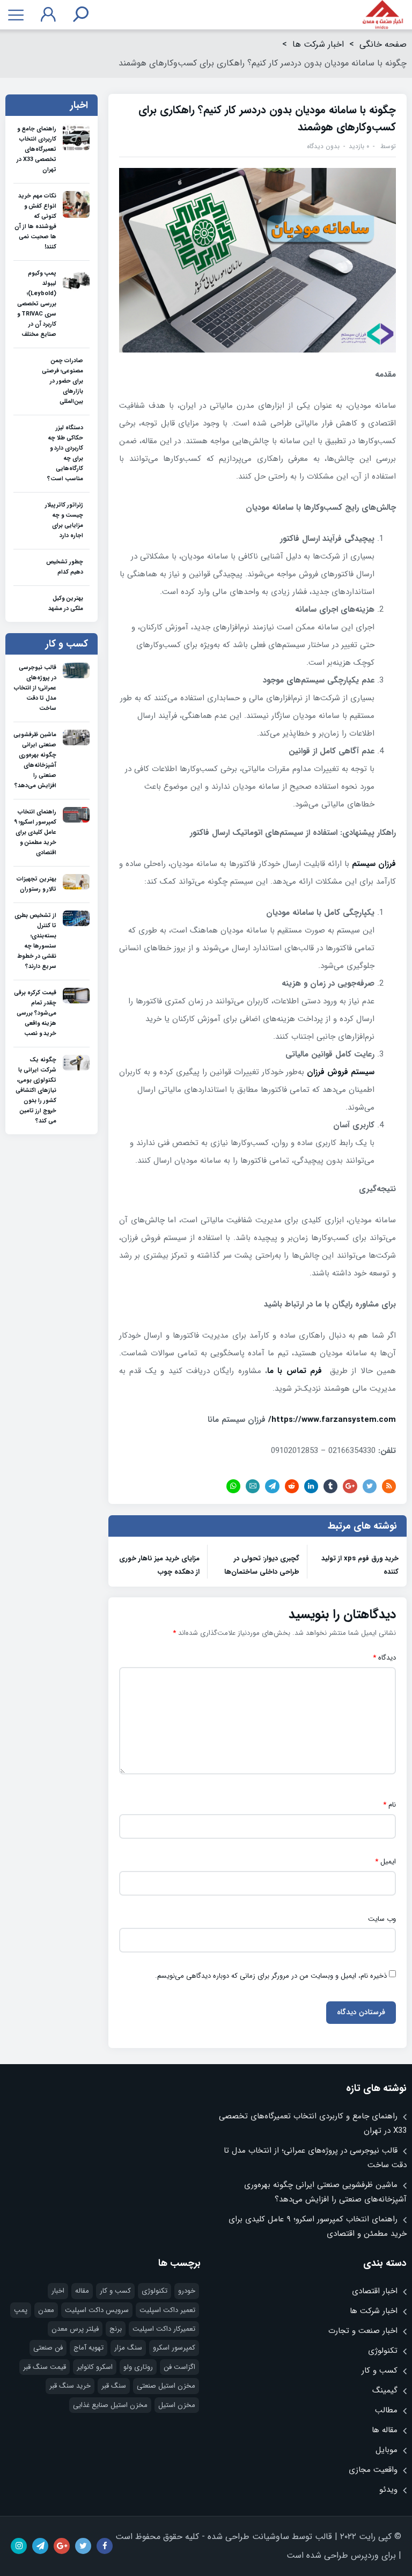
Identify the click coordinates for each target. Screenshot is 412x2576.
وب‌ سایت (382, 1919)
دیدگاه (384, 1658)
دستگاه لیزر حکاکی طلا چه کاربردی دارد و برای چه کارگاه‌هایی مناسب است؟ (65, 453)
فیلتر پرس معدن (75, 2329)
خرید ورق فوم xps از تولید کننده (360, 1565)
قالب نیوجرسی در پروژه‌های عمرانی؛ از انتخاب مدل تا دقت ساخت (35, 688)
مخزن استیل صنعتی (166, 2386)
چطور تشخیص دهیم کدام (65, 567)
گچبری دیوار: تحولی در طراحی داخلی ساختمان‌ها (262, 1565)
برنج (116, 2329)
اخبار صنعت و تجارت (363, 2331)
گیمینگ (385, 2390)
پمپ (21, 2310)
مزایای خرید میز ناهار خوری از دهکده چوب (159, 1565)
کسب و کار (380, 2370)
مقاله (82, 2291)
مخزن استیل (177, 2405)
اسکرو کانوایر (95, 2367)
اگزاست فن (179, 2367)
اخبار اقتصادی (375, 2291)
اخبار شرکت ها (318, 44)
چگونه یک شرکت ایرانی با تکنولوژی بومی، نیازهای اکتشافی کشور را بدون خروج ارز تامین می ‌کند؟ (36, 1091)
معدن (46, 2310)
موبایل (387, 2450)
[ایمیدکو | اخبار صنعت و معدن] (383, 15)
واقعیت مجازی (373, 2470)
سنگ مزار (128, 2348)
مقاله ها (385, 2430)
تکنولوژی (383, 2351)
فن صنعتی (48, 2348)
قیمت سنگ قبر (45, 2367)
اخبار (58, 2291)
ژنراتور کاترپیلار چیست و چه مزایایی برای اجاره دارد (64, 520)
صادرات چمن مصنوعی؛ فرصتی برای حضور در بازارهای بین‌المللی (62, 381)
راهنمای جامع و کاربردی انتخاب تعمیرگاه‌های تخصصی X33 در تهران (36, 149)
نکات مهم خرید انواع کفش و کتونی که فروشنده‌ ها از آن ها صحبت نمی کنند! (35, 222)
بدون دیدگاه (323, 146)
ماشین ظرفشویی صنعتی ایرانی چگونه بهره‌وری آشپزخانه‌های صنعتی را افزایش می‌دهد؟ (35, 760)
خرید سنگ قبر (70, 2386)
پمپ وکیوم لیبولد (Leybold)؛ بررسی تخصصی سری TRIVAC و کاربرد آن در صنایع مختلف (37, 304)
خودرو (187, 2291)
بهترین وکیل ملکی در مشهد (66, 604)
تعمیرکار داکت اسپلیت (164, 2329)
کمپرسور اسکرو (174, 2348)
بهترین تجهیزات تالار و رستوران (36, 884)
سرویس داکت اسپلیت (97, 2310)
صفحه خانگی (383, 44)
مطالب (386, 2410)
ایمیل (385, 1862)
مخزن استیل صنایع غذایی (110, 2405)
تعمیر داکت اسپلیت (167, 2310)
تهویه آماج (89, 2348)
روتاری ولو (138, 2367)
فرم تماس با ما (295, 1371)
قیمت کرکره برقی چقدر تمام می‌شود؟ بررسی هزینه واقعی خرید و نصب (35, 1013)
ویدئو (388, 2490)
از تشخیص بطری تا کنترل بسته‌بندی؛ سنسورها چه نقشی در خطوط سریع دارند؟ (35, 941)
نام (389, 1805)
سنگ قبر (114, 2386)
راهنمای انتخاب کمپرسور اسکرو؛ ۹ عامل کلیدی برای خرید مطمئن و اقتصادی (35, 832)
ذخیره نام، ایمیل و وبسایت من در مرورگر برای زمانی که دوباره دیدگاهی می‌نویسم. (271, 1976)
